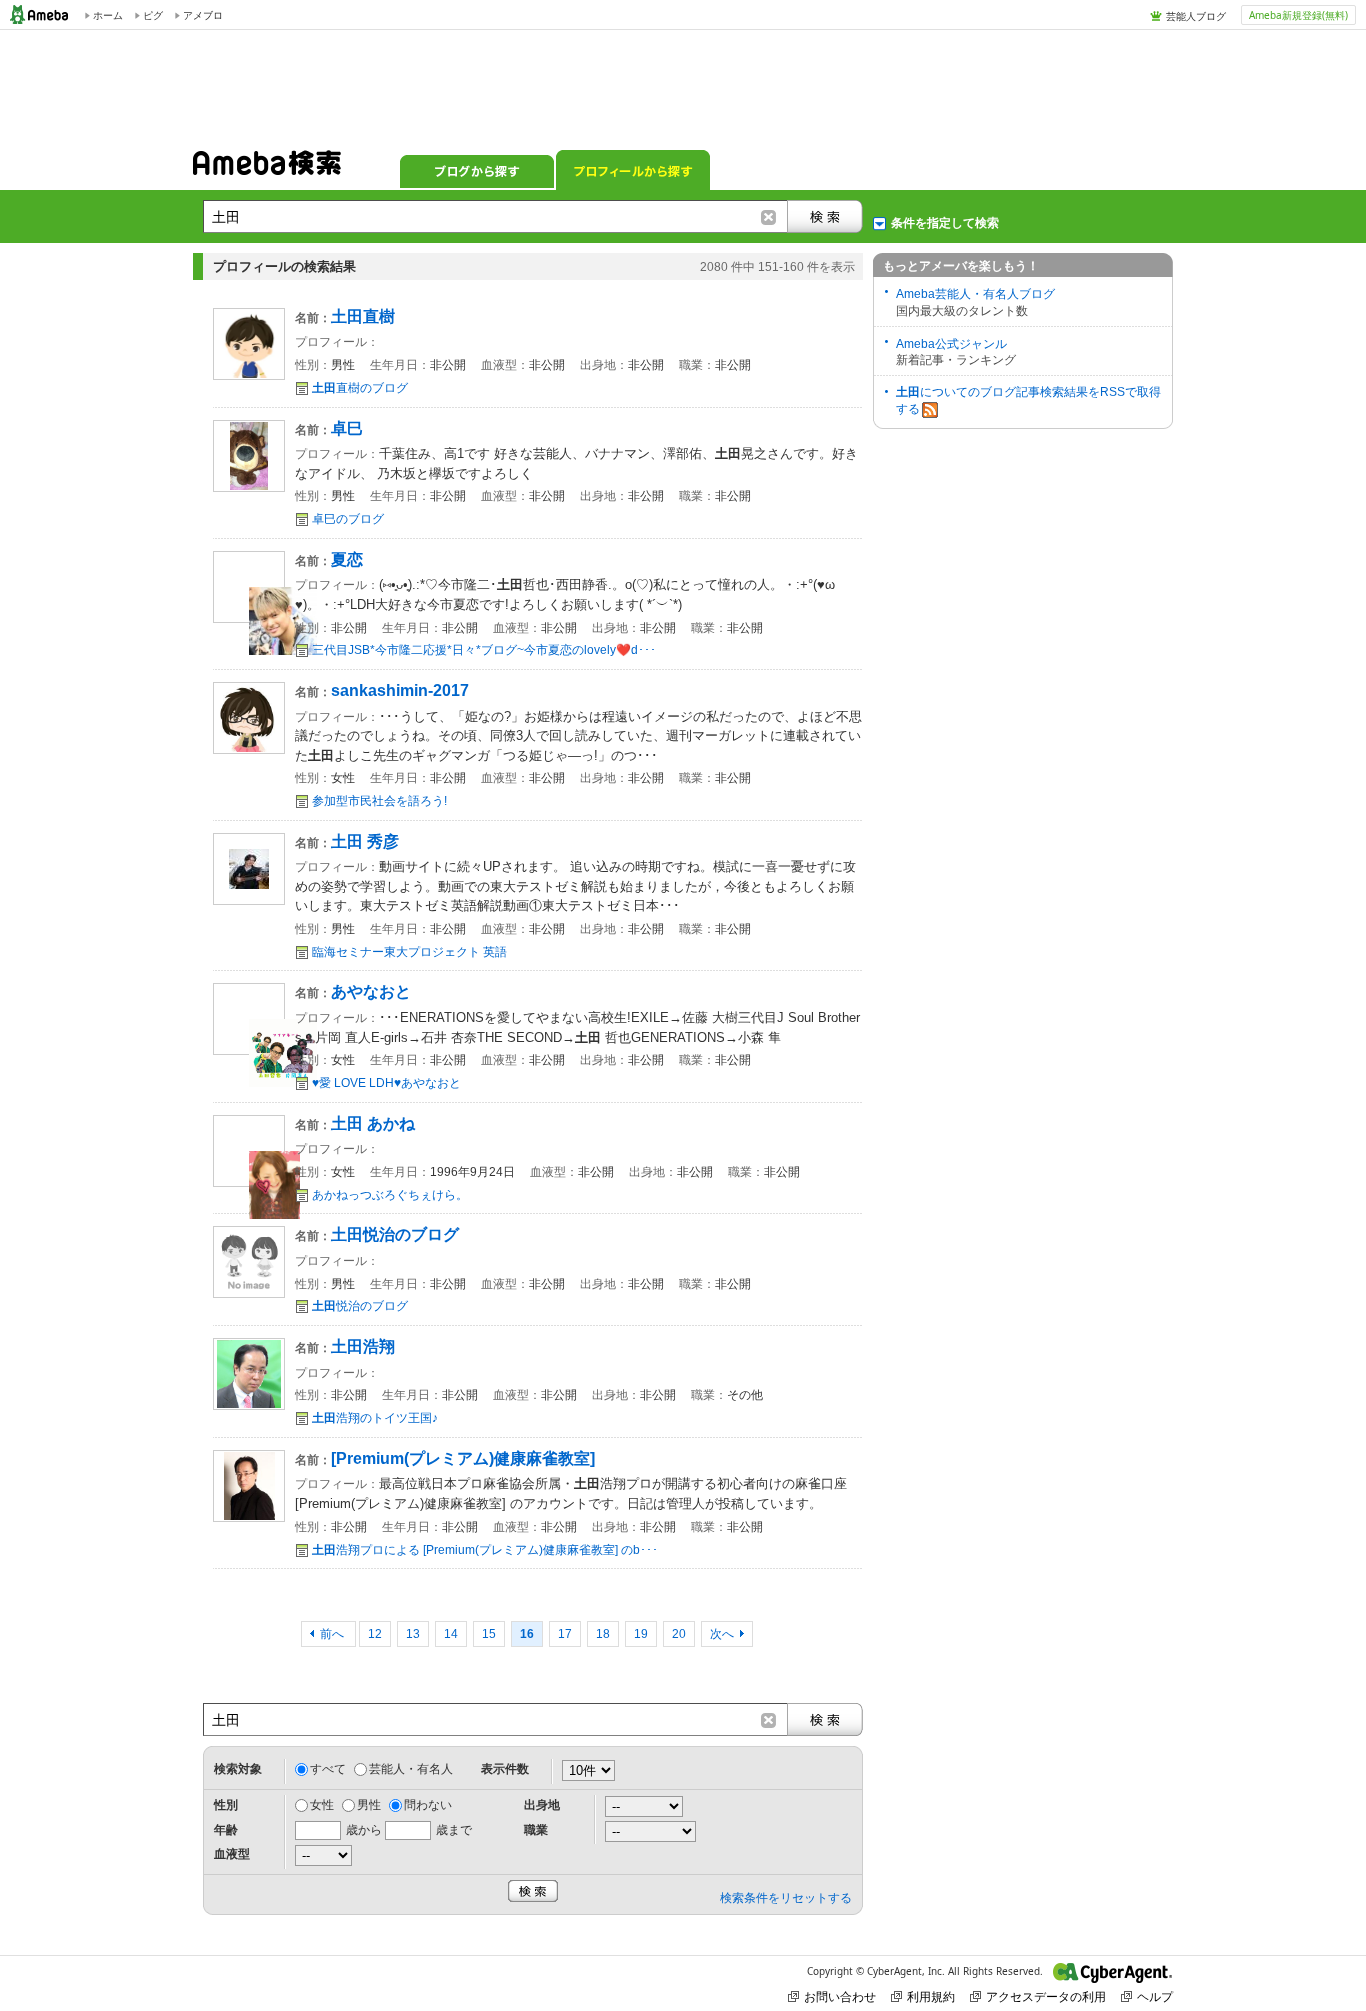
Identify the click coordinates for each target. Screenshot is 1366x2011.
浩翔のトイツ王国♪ (375, 1418)
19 (641, 1634)
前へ (333, 1634)
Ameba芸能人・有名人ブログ (975, 294)
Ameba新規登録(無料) (1298, 15)
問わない (428, 1805)
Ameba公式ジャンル (951, 344)
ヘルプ (1155, 1996)
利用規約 (931, 1996)
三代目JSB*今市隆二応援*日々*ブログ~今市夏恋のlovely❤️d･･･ (484, 650)
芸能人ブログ (1196, 16)
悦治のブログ (360, 1306)
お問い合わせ (840, 1996)
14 (451, 1634)
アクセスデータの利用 (1046, 1996)
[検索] (825, 216)
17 (565, 1634)
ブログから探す (477, 170)
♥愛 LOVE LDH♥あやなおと (386, 1083)
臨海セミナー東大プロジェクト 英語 (409, 952)
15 (489, 1634)
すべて (328, 1769)
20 (679, 1634)
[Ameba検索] (267, 169)
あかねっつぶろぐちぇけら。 (390, 1195)
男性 (369, 1805)
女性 (322, 1805)
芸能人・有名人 (411, 1769)
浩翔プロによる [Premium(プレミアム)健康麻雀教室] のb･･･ (485, 1550)
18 (603, 1634)
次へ (722, 1634)
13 (413, 1634)
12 (375, 1634)
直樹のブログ (360, 388)
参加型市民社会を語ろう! (379, 801)
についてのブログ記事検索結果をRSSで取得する (1028, 400)
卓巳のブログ (348, 519)
